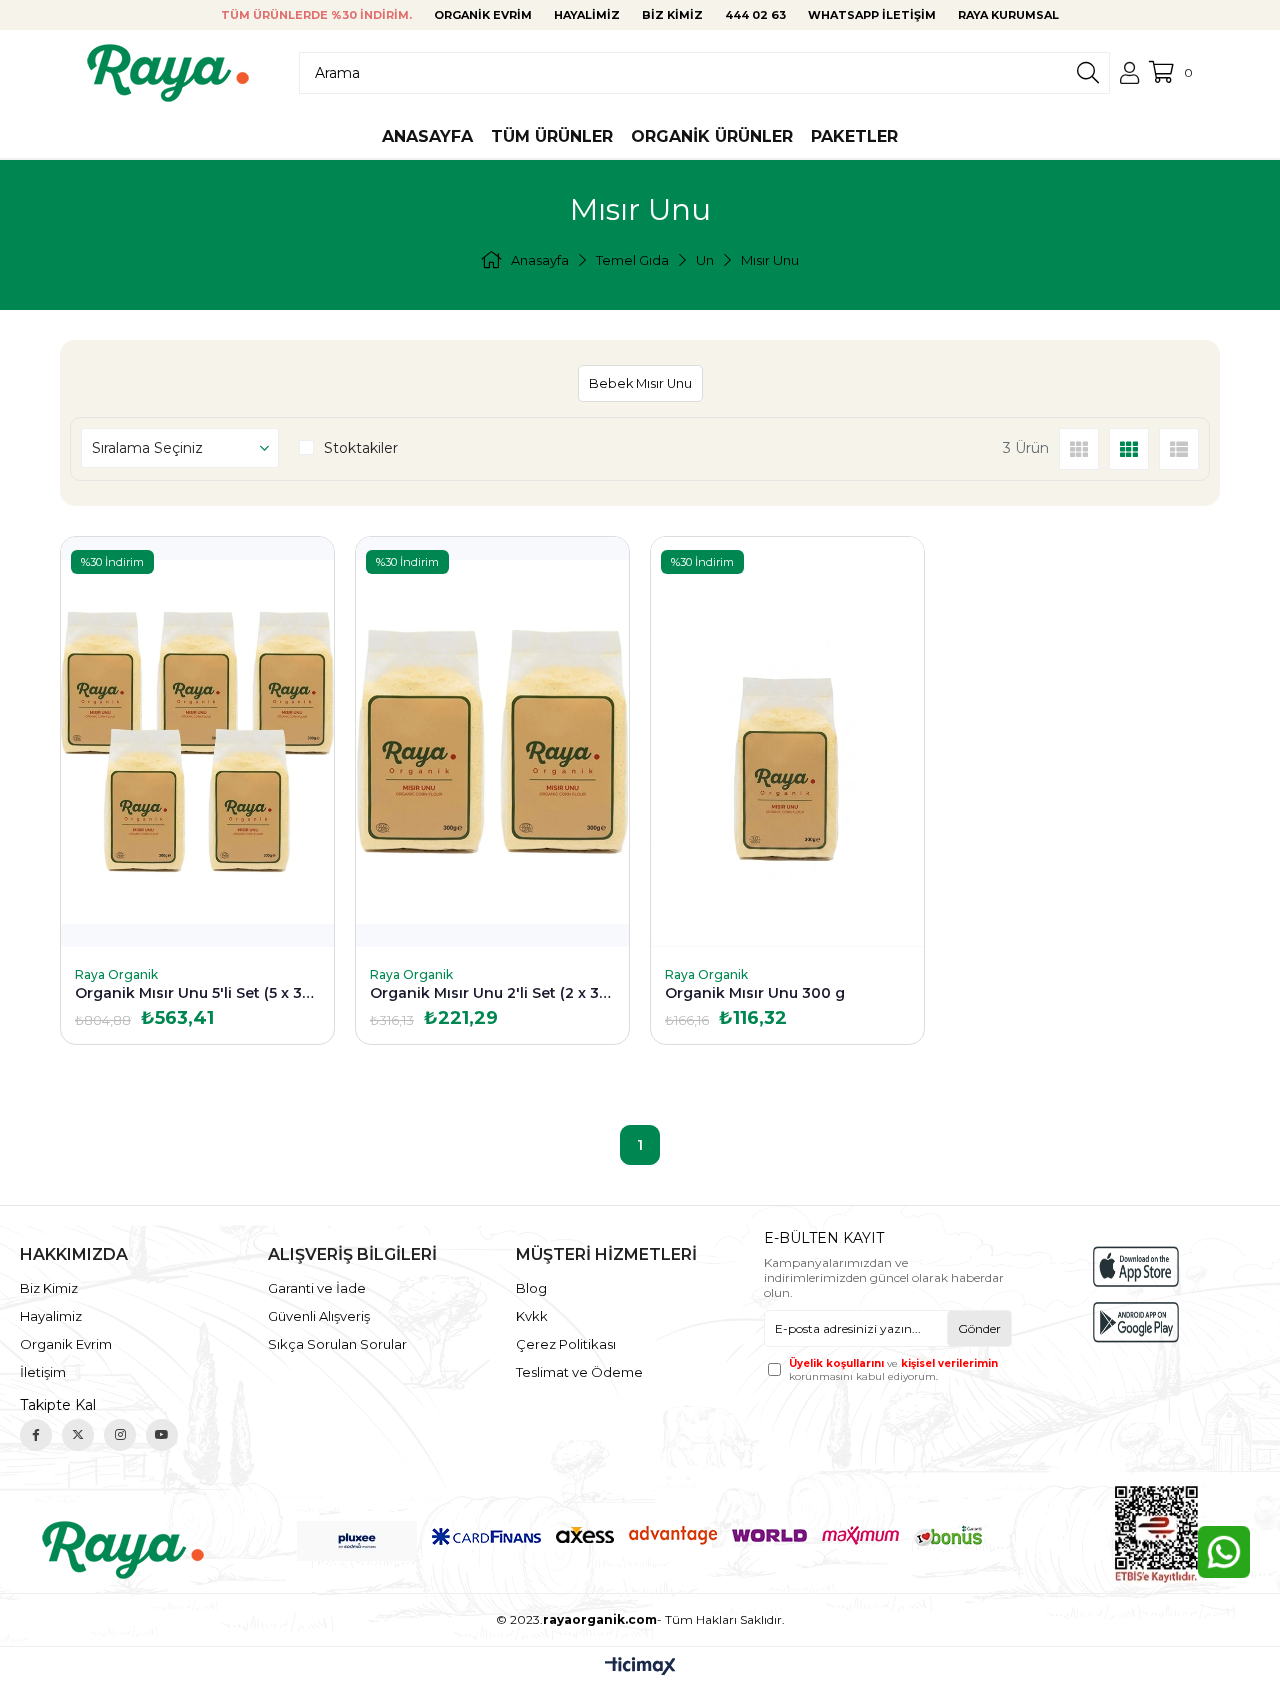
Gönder (979, 1328)
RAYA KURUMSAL (1008, 15)
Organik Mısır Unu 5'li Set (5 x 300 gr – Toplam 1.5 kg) (197, 993)
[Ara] (1088, 73)
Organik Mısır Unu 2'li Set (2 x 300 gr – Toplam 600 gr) (492, 993)
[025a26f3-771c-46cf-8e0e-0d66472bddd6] (123, 1550)
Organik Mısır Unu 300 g (755, 993)
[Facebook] (36, 1435)
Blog (531, 1288)
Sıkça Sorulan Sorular (337, 1344)
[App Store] (1136, 1266)
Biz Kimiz (672, 15)
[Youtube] (162, 1435)
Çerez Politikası (566, 1344)
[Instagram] (120, 1435)
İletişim (43, 1372)
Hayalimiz (587, 15)
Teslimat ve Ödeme (579, 1372)
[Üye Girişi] (1129, 73)
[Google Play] (1136, 1322)
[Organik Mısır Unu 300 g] (787, 742)
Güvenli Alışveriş (319, 1316)
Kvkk (532, 1316)
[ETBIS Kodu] (1156, 1534)
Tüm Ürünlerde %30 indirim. (316, 15)
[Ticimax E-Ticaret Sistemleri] (640, 1667)
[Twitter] (78, 1435)
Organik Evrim (483, 15)
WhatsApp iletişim (872, 15)
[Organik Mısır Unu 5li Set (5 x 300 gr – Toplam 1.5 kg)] (197, 742)
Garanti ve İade (317, 1288)
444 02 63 (755, 15)
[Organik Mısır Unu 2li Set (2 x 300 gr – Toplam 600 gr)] (492, 742)
